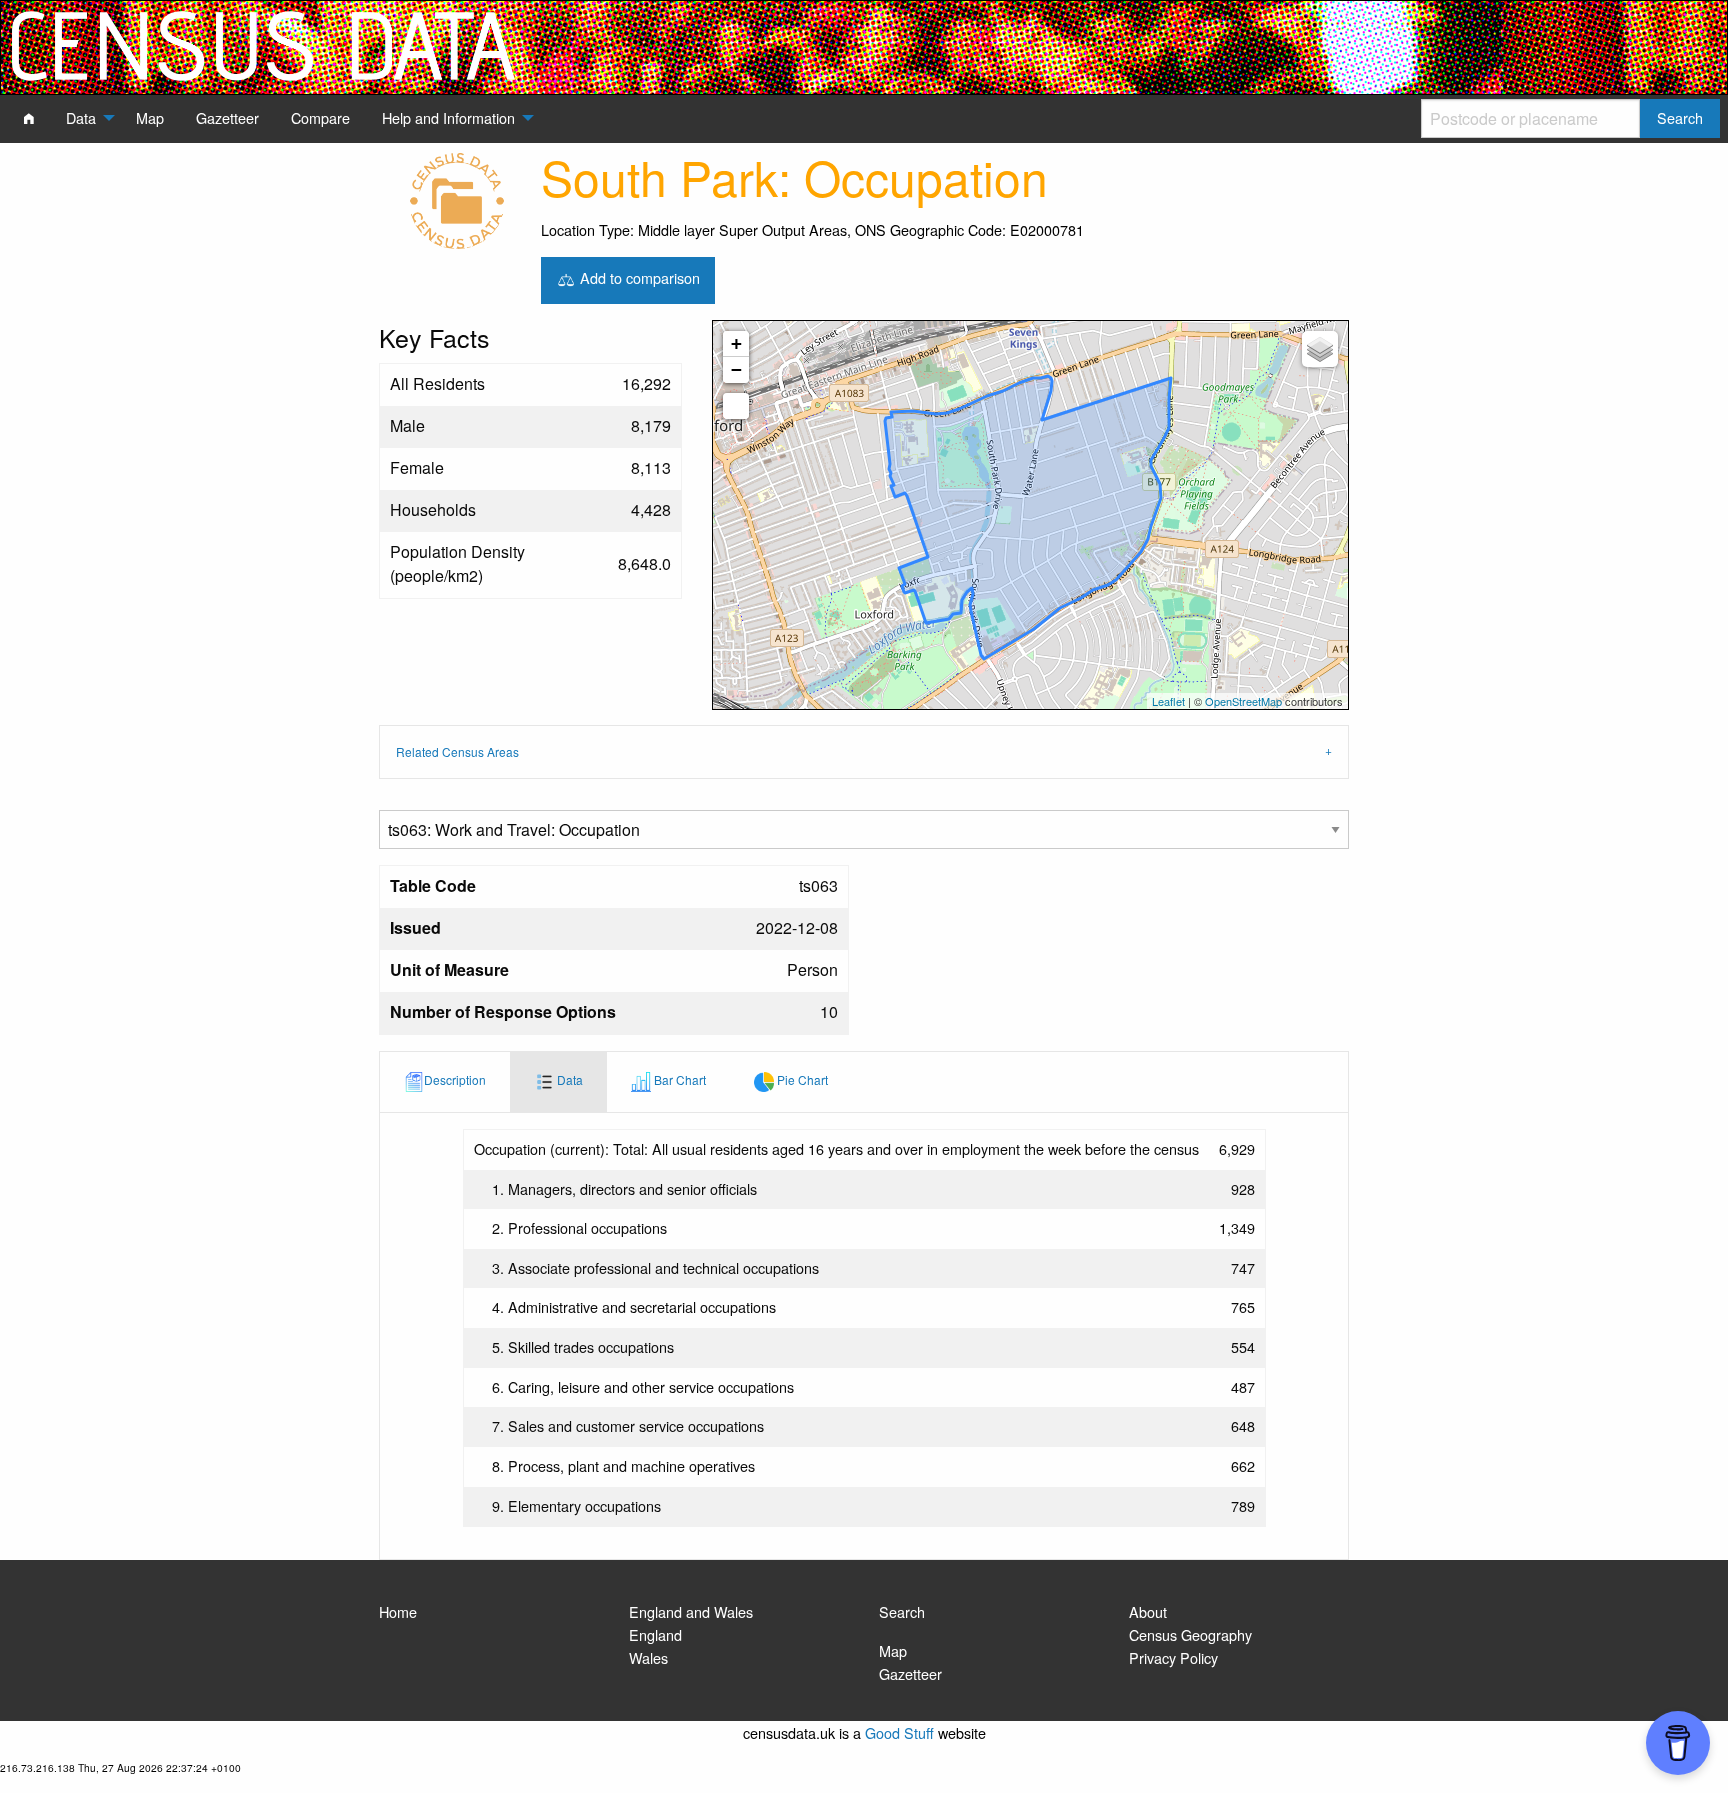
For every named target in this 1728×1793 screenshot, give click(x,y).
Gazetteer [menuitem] (227, 117)
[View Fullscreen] (736, 406)
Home (398, 1611)
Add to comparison (638, 277)
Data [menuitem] (81, 117)
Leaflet (1168, 701)
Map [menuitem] (150, 117)
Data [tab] (568, 1079)
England (655, 1634)
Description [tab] (455, 1079)
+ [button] (736, 343)
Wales (648, 1657)
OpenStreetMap (1243, 701)
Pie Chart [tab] (801, 1079)
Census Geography (1190, 1634)
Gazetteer (910, 1673)
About (1148, 1611)
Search (902, 1611)
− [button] (736, 369)
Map (893, 1650)
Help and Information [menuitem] (448, 117)
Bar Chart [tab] (678, 1079)
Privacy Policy (1173, 1657)
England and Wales (691, 1611)
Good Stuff (899, 1732)
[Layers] (1320, 349)
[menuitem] (29, 118)
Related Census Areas (457, 751)
